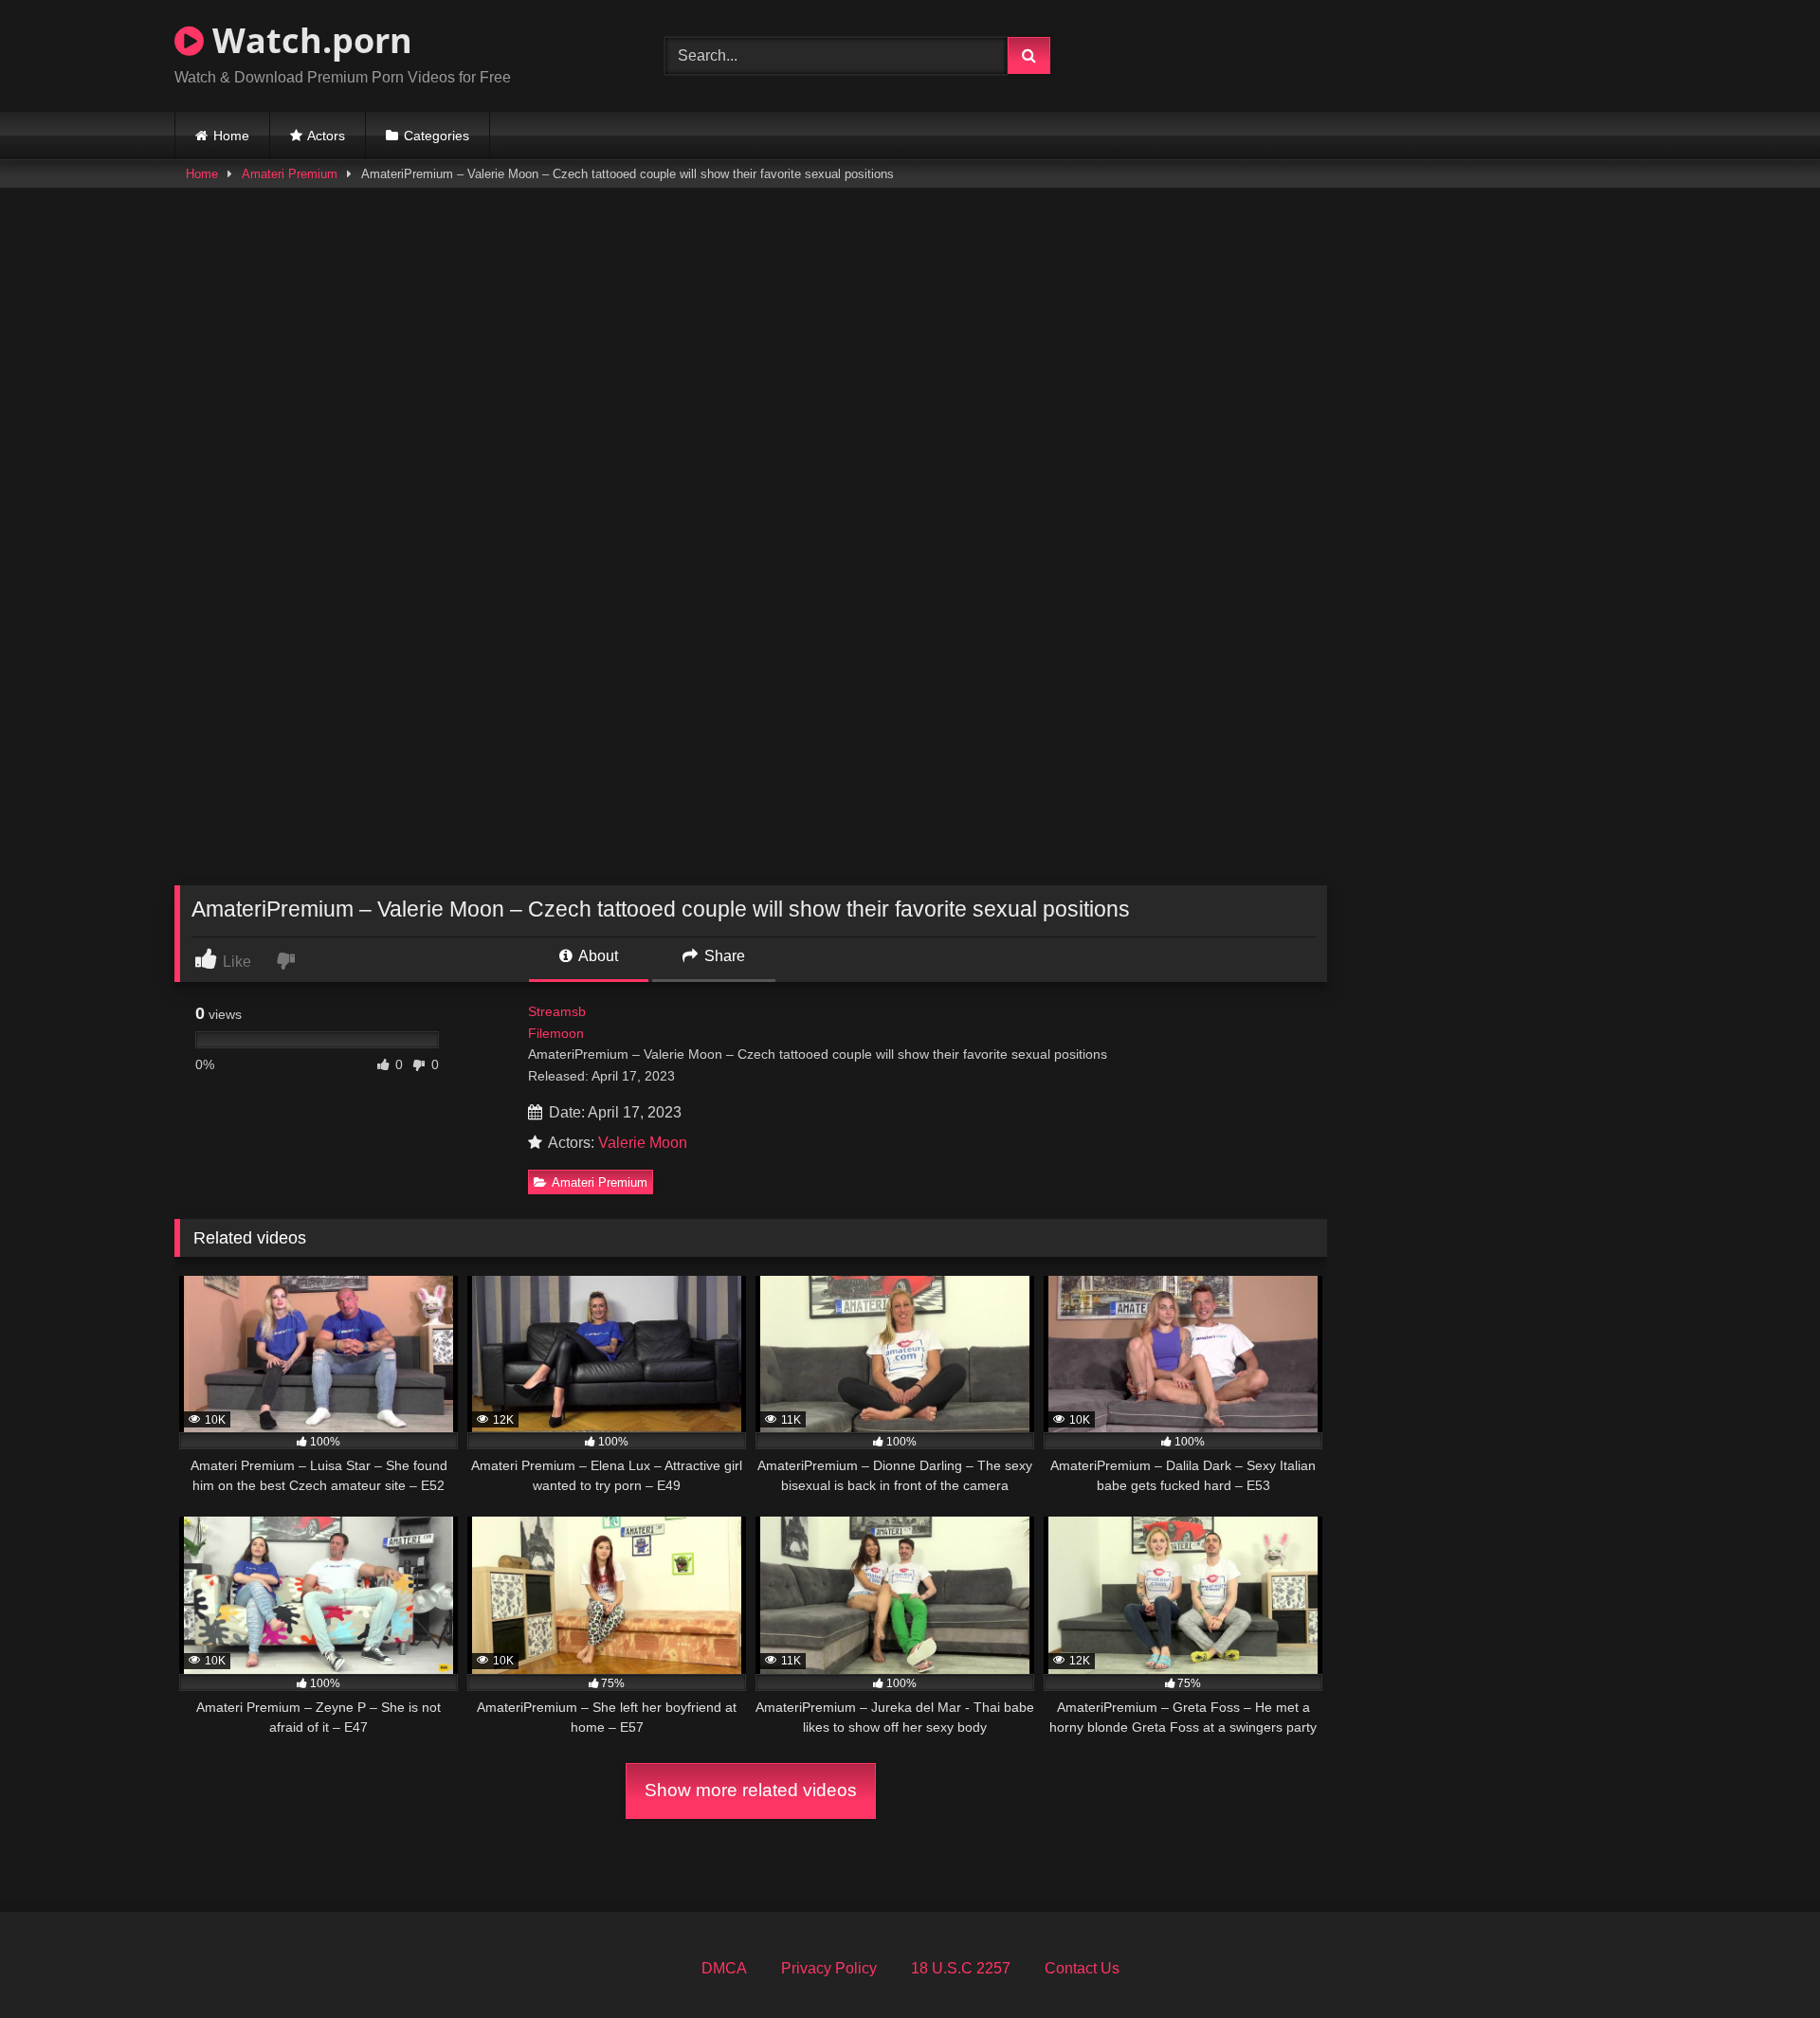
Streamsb (557, 1011)
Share (723, 956)
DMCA (724, 1968)
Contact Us (1082, 1968)
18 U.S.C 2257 (961, 1968)
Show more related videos (751, 1790)
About (597, 956)
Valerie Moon (643, 1143)
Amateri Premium (290, 174)
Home (231, 136)
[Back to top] (1761, 1962)
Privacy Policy (829, 1968)
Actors (326, 136)
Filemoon (556, 1033)
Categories (437, 136)
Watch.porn (308, 40)
